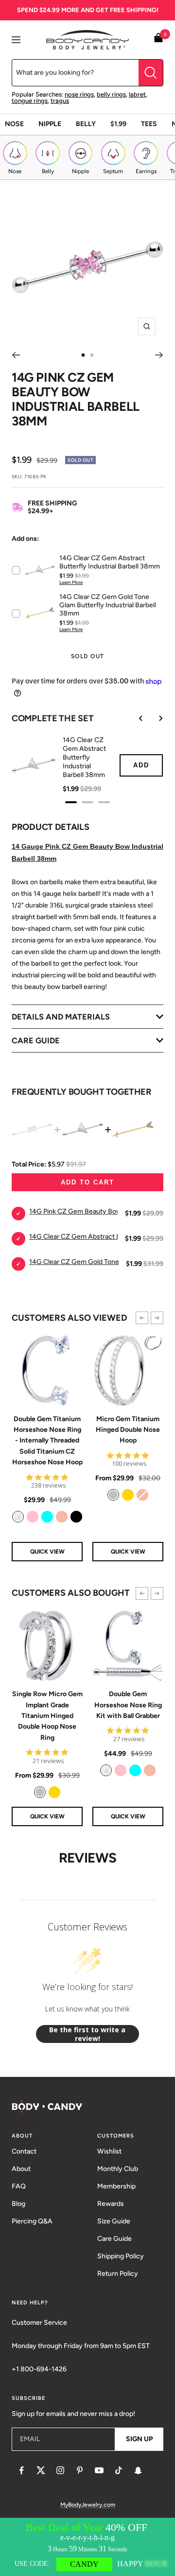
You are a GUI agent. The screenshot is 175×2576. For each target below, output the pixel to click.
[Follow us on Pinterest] (80, 2470)
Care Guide (114, 2239)
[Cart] (158, 40)
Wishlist (109, 2151)
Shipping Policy (121, 2256)
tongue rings (30, 101)
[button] (142, 1318)
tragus (60, 101)
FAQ (19, 2186)
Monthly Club (118, 2169)
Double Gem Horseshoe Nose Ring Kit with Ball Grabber (128, 1705)
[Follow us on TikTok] (119, 2470)
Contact (24, 2151)
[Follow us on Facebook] (21, 2470)
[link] (18, 1517)
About (21, 2169)
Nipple (50, 124)
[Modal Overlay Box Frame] (87, 2547)
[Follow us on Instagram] (60, 2470)
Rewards (111, 2204)
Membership (116, 2186)
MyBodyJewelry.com (88, 2505)
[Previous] (16, 355)
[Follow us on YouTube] (99, 2470)
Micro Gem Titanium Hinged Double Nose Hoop (128, 1430)
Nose (14, 124)
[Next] (159, 355)
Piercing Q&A (32, 2221)
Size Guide (114, 2221)
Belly (86, 124)
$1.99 (118, 124)
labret (137, 94)
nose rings (79, 94)
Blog (18, 2204)
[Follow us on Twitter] (41, 2470)
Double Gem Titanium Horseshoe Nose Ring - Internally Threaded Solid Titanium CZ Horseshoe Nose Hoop (47, 1441)
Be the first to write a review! (87, 2034)
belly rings (111, 94)
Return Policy (118, 2274)
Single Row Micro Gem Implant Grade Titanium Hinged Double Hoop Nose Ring (47, 1716)
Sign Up (139, 2439)
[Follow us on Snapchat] (138, 2470)
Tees (149, 124)
